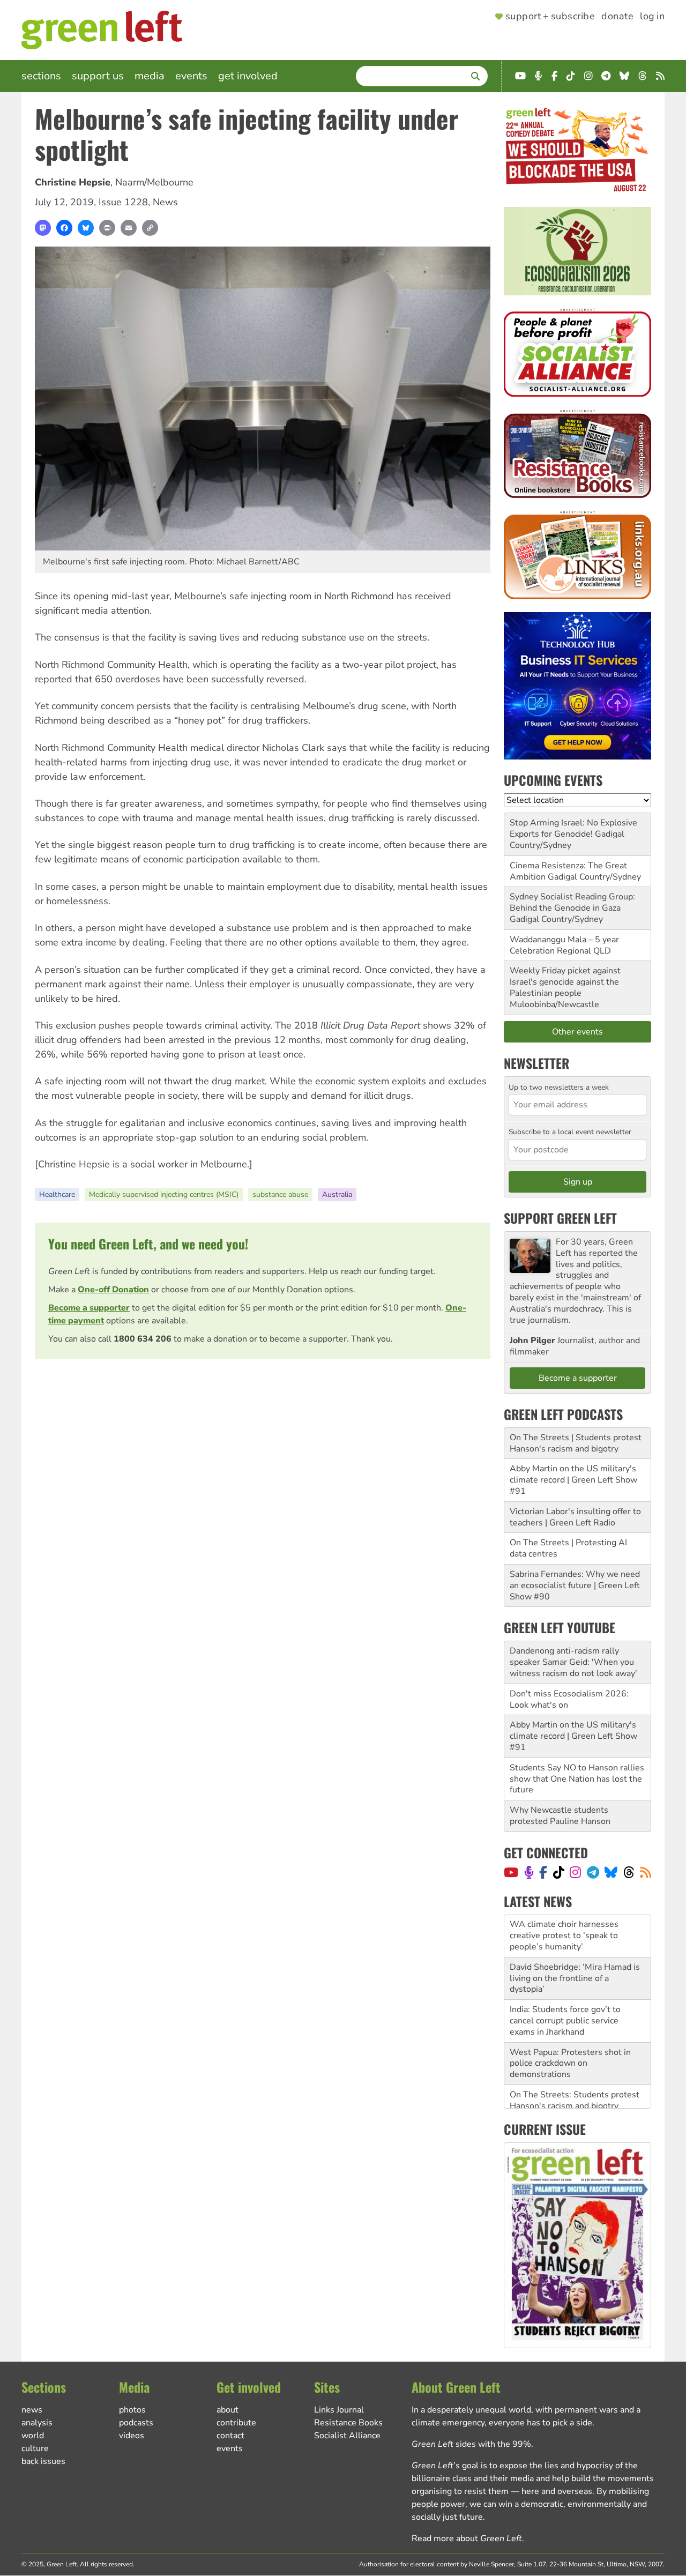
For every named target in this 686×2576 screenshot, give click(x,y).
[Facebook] (64, 228)
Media (150, 76)
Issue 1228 (123, 202)
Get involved (248, 76)
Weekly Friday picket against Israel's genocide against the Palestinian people (565, 982)
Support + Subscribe (550, 17)
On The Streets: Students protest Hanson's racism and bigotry (575, 2058)
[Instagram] (575, 1872)
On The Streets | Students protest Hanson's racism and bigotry (576, 1443)
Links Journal (339, 2410)
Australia (337, 1194)
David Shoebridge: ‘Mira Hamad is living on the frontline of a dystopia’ (575, 1936)
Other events (577, 1032)
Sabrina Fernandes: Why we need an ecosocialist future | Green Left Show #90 (575, 1585)
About (228, 2410)
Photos (132, 2410)
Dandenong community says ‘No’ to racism (573, 2090)
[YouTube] (511, 1872)
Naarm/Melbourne (154, 182)
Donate (617, 17)
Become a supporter (89, 1308)
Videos (132, 2436)
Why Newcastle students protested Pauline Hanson (560, 1816)
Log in (652, 17)
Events (191, 76)
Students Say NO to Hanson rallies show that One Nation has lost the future (577, 1779)
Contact (230, 2436)
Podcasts (136, 2423)
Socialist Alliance (347, 2436)
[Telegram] (593, 1872)
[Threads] (629, 1872)
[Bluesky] (86, 228)
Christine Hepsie (73, 182)
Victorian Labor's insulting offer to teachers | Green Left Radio (575, 1517)
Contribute (236, 2423)
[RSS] (646, 1872)
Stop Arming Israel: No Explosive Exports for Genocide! (573, 828)
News (165, 202)
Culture (35, 2448)
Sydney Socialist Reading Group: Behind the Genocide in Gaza (572, 902)
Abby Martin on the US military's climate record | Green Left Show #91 (573, 1480)
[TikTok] (559, 1872)
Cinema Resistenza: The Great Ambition (568, 871)
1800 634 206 (143, 1339)
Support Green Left (560, 1218)
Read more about (467, 2538)
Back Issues (43, 2461)
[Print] (107, 228)
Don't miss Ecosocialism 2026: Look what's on (569, 1699)
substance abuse (280, 1194)
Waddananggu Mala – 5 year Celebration (564, 945)
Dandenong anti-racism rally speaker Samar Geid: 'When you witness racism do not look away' (573, 1662)
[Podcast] (529, 1872)
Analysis (37, 2423)
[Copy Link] (150, 228)
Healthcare (57, 1194)
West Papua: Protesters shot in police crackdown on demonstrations (570, 2021)
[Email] (129, 228)
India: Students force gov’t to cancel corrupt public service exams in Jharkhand (565, 1978)
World (33, 2436)
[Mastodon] (43, 228)
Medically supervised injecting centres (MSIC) (164, 1194)
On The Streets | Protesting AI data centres (568, 1548)
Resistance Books (348, 2423)
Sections (41, 76)
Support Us (98, 76)
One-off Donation (113, 1290)
